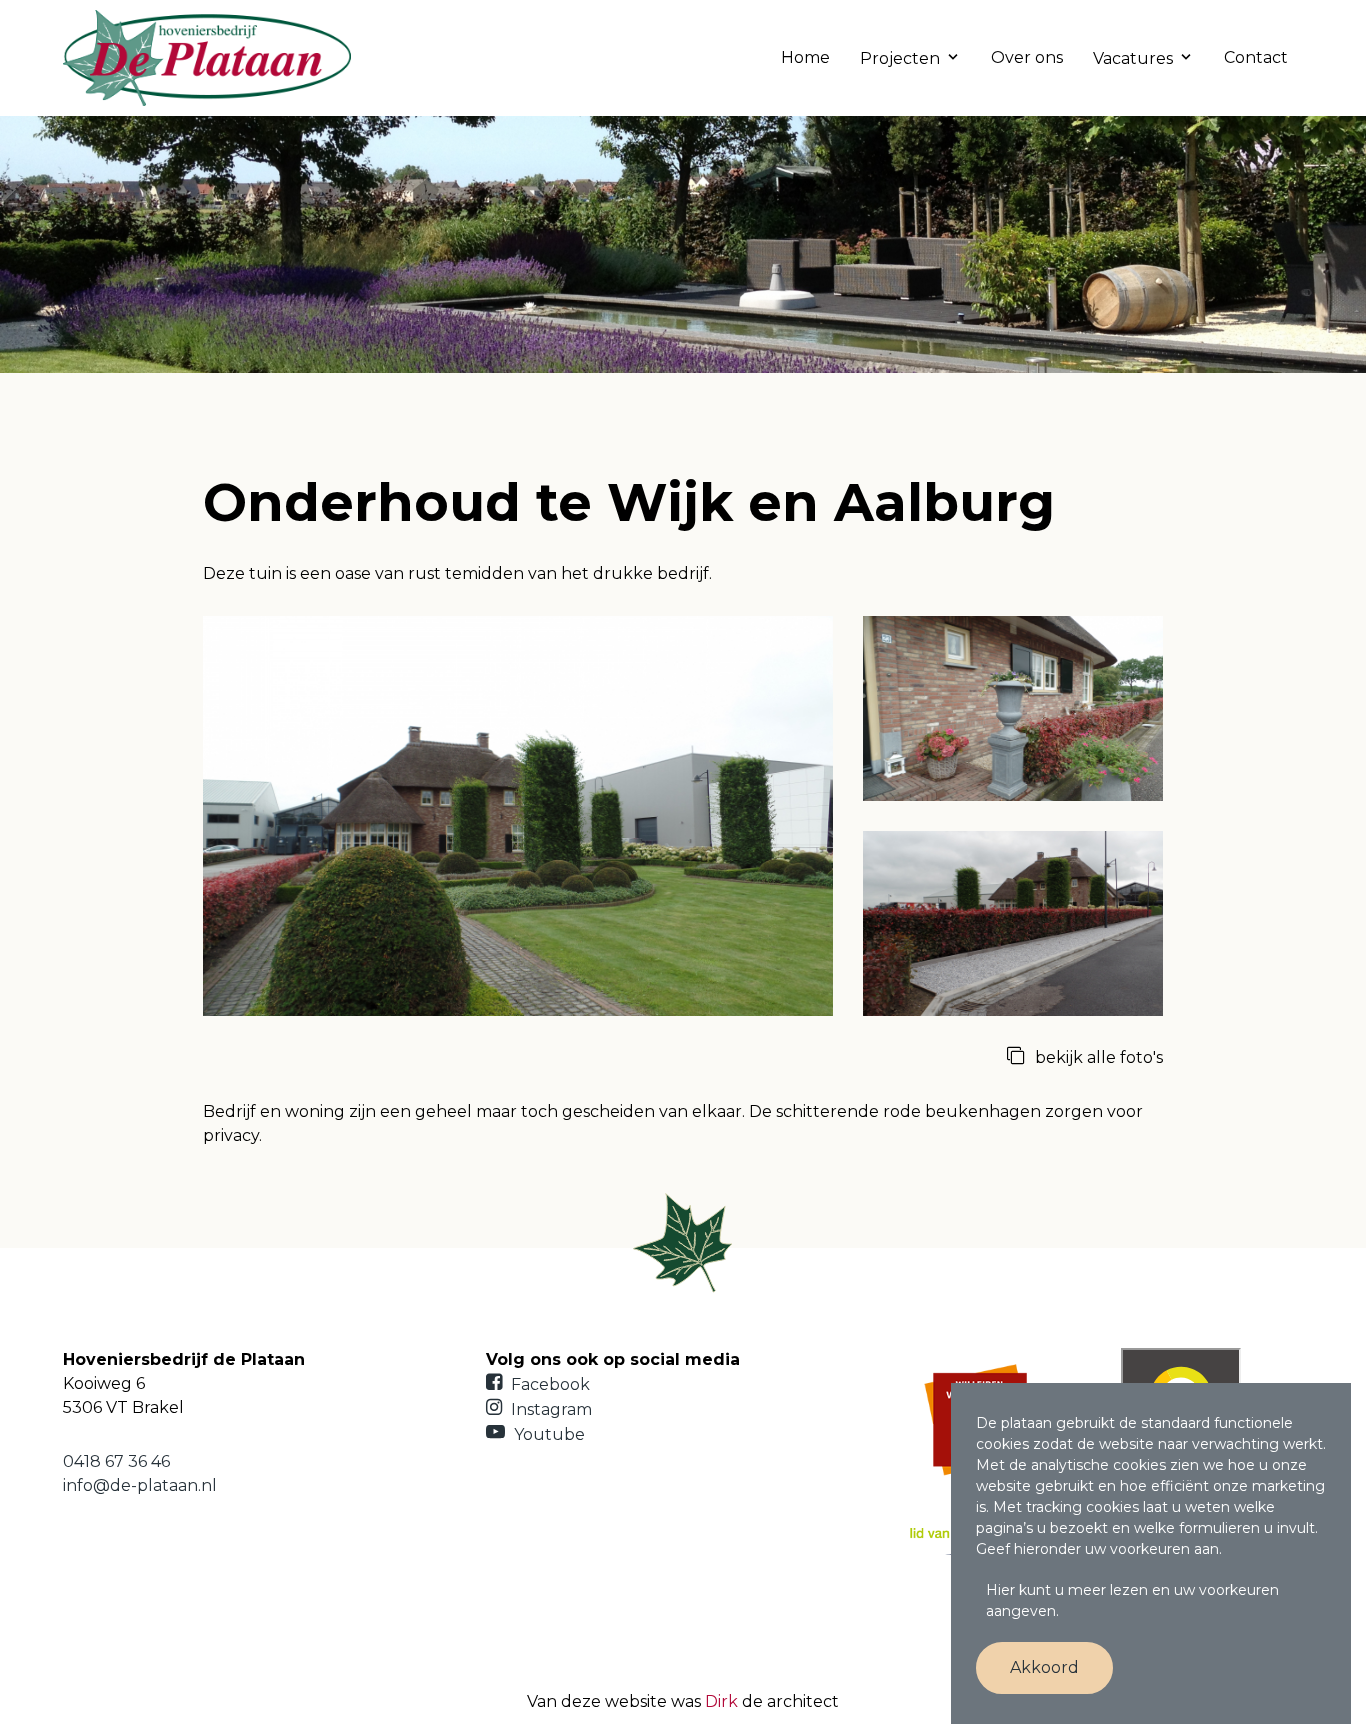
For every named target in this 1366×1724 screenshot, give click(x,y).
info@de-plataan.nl (140, 1485)
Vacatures (1133, 58)
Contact (1256, 57)
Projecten (900, 58)
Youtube (547, 1434)
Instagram (549, 1409)
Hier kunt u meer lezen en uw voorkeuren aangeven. (1132, 1600)
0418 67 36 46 (116, 1461)
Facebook (548, 1384)
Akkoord (1044, 1667)
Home (805, 57)
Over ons (1027, 57)
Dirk (721, 1701)
